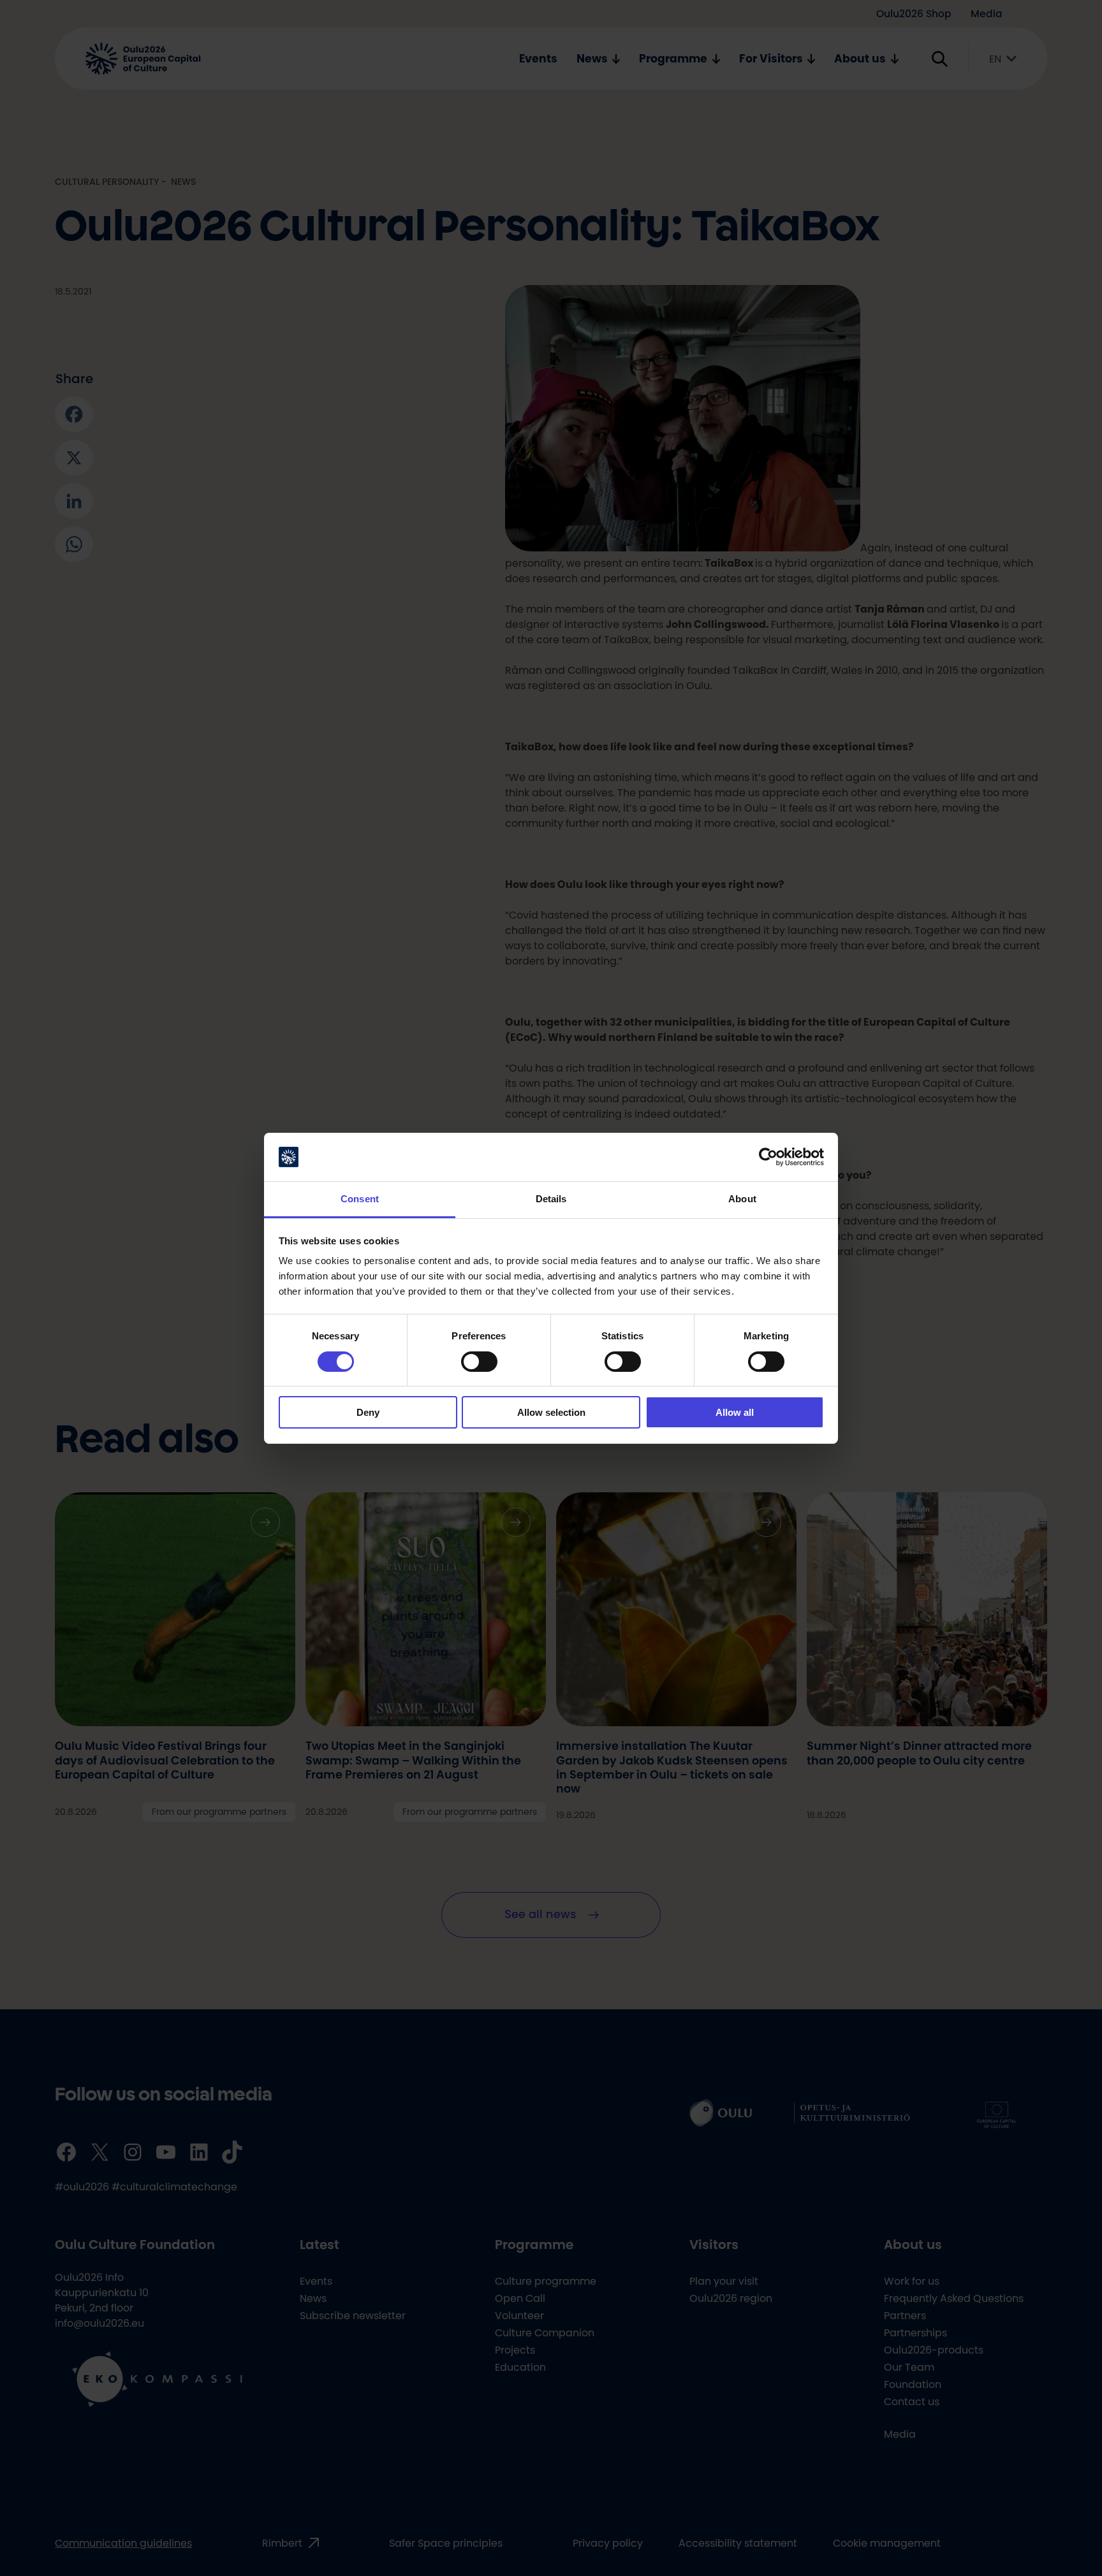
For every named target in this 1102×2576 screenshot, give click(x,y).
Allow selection (551, 1412)
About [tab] (742, 1199)
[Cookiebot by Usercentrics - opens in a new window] (768, 1157)
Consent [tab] (360, 1199)
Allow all (735, 1412)
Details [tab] (551, 1199)
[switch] (479, 1362)
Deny (368, 1412)
